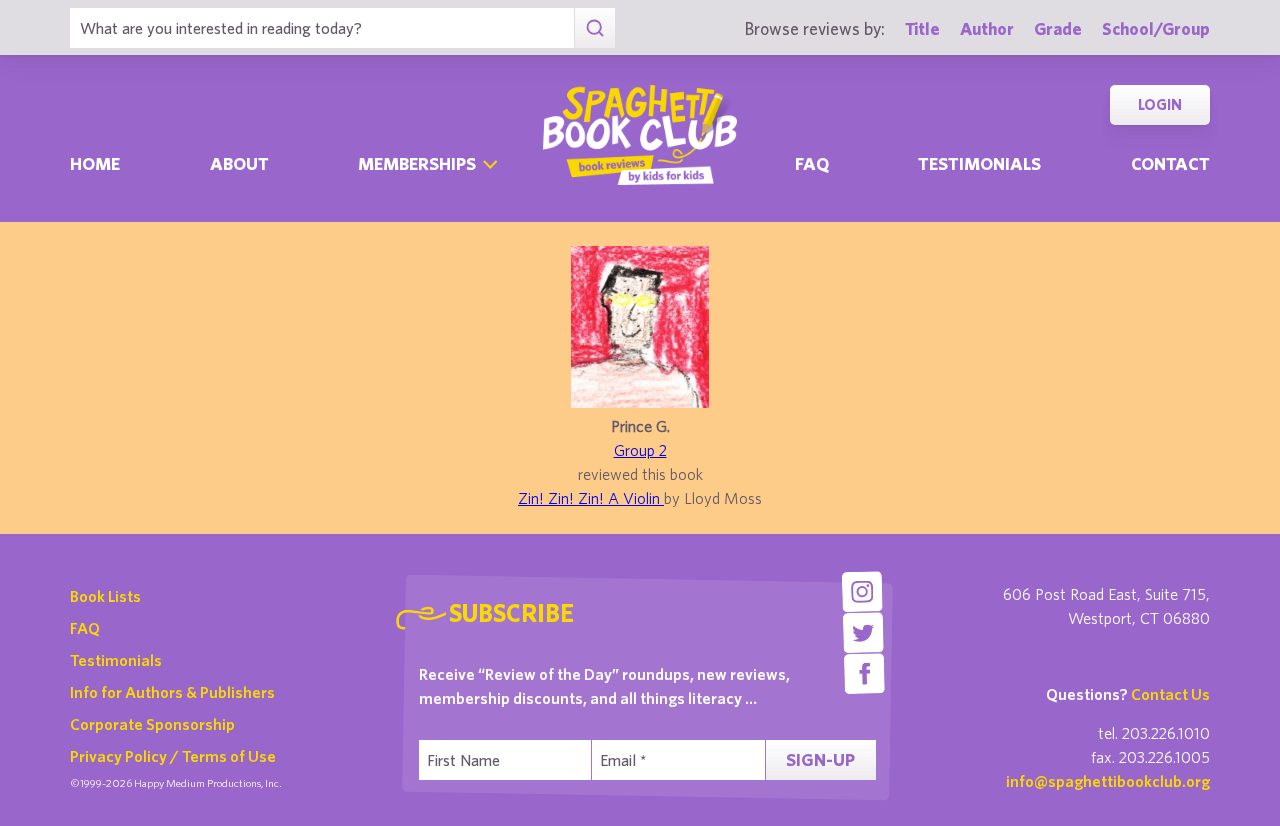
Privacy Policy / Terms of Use (173, 756)
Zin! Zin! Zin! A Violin (591, 498)
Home (95, 163)
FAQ (85, 628)
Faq (812, 163)
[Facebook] (864, 673)
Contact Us (1170, 694)
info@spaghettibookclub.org (1108, 781)
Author (987, 28)
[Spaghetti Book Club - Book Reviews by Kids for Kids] (640, 135)
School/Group (1156, 28)
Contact (1170, 163)
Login (1160, 104)
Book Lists (105, 596)
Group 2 (640, 450)
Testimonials (979, 163)
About (239, 163)
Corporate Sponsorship (152, 724)
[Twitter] (863, 632)
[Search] (594, 28)
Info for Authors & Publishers (172, 692)
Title (922, 28)
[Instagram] (861, 591)
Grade (1058, 28)
